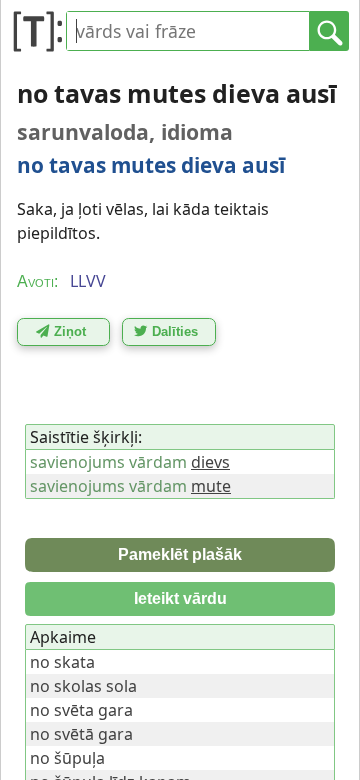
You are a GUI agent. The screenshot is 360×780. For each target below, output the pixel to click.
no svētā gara (81, 734)
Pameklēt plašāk (180, 554)
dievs (210, 462)
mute (211, 486)
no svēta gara (81, 710)
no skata (62, 662)
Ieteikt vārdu (180, 598)
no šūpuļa (67, 758)
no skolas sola (83, 686)
